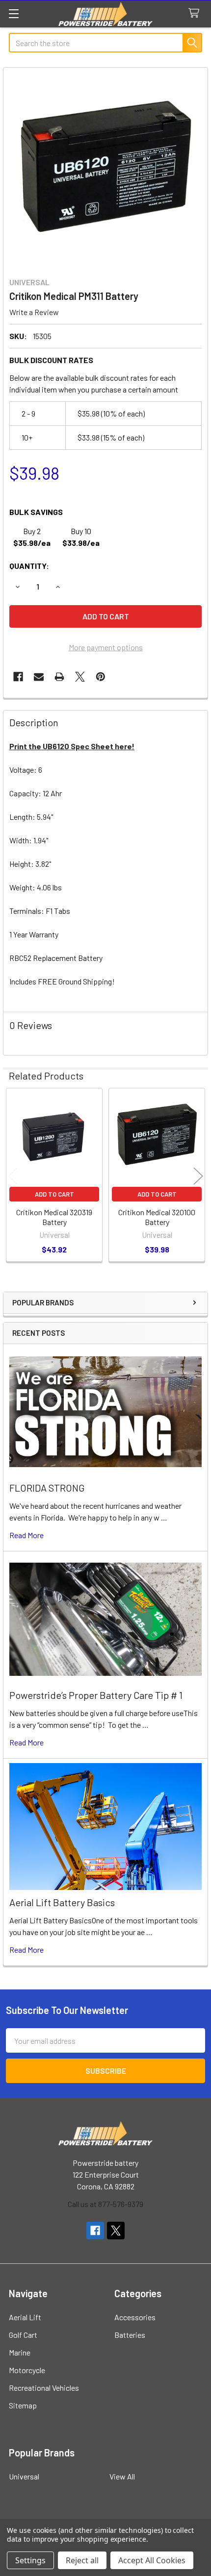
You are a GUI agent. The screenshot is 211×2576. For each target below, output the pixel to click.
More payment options (106, 647)
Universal (24, 2476)
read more (26, 1535)
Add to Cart (54, 1194)
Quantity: (29, 566)
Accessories (135, 2317)
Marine (20, 2352)
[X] (80, 677)
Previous (13, 1176)
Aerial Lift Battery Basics (62, 1902)
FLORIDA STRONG (47, 1488)
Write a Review (34, 312)
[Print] (59, 677)
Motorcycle (27, 2370)
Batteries (130, 2335)
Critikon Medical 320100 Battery (157, 1217)
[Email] (39, 677)
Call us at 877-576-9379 (105, 2204)
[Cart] (196, 13)
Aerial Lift (25, 2317)
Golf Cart (23, 2335)
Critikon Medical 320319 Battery (54, 1217)
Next (198, 1176)
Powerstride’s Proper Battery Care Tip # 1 (96, 1695)
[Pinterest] (101, 677)
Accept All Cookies (152, 2560)
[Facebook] (18, 677)
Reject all (82, 2560)
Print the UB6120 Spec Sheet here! (72, 746)
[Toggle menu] (13, 13)
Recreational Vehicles (44, 2388)
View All (122, 2476)
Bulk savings (36, 512)
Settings (30, 2560)
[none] (105, 170)
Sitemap (23, 2405)
